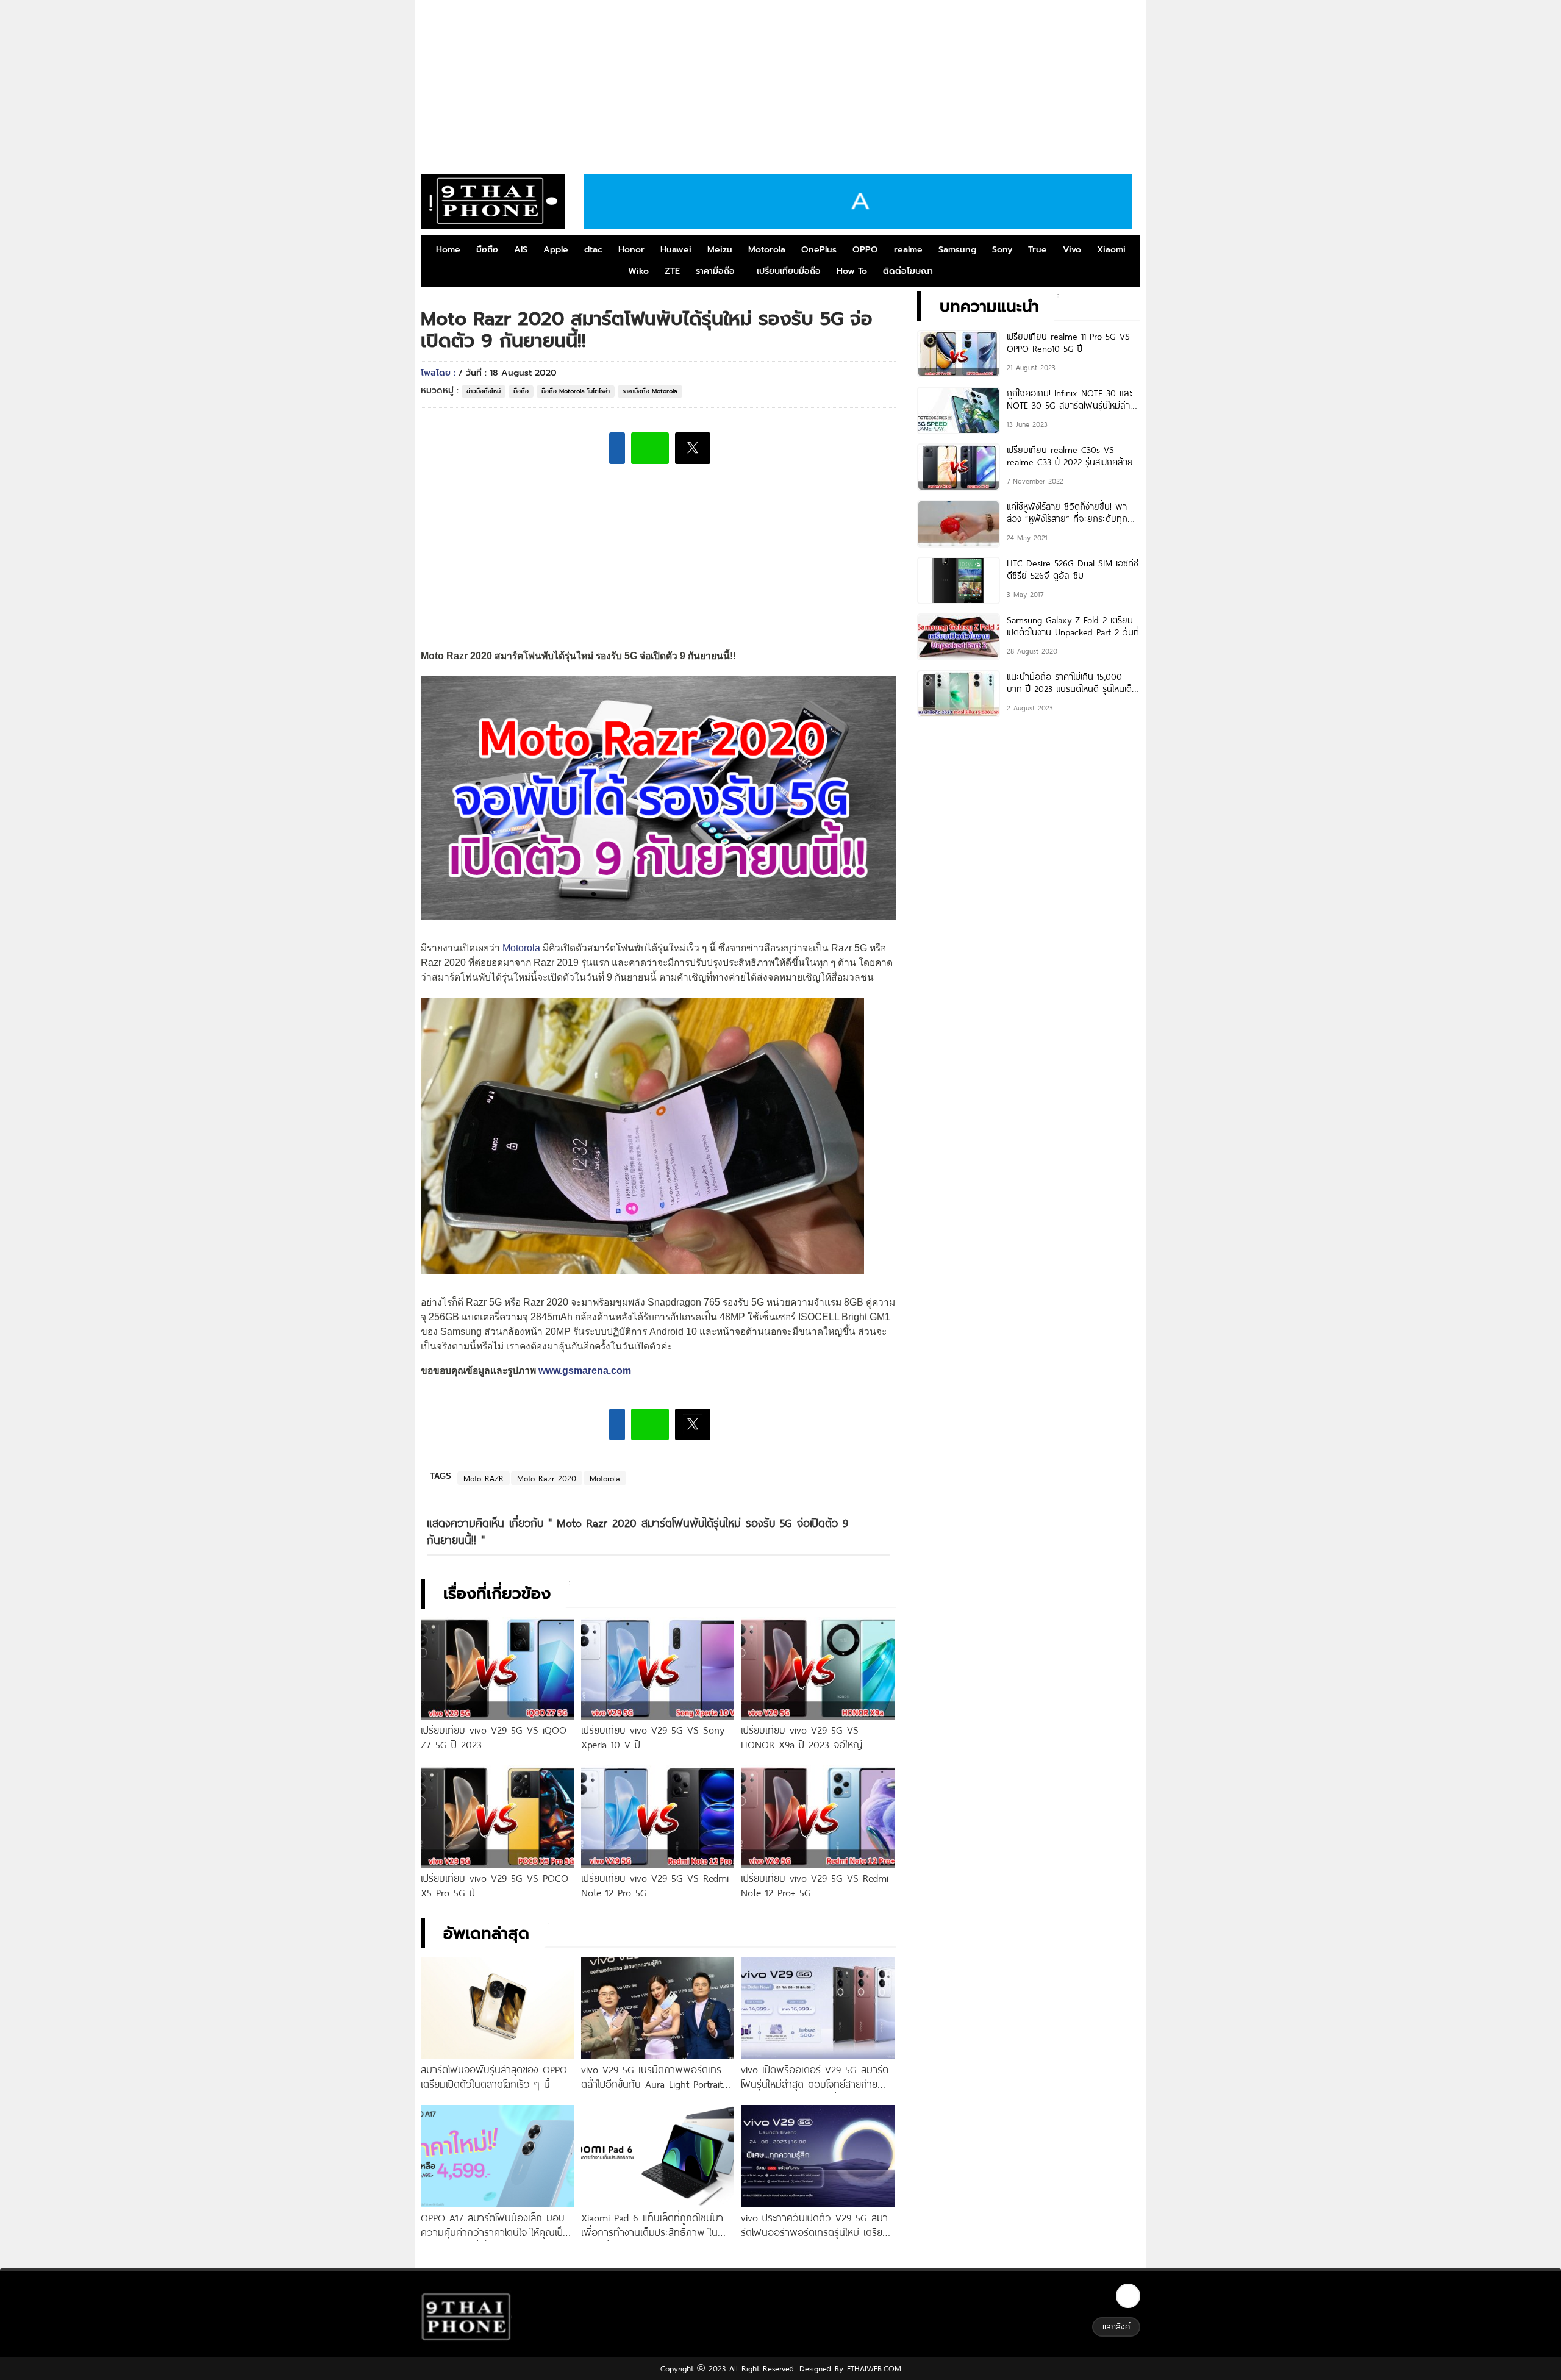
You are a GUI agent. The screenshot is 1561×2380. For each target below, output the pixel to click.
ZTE (672, 271)
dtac (593, 250)
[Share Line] (650, 448)
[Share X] (693, 448)
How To (852, 271)
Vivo (1072, 250)
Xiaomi (1111, 250)
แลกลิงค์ (1116, 2326)
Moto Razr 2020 (547, 1478)
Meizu (720, 250)
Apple (556, 250)
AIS (521, 250)
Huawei (676, 250)
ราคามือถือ (715, 271)
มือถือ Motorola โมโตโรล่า (576, 391)
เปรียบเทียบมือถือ (789, 271)
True (1038, 250)
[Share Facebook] (617, 448)
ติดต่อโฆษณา (908, 271)
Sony (1002, 250)
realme (908, 250)
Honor (631, 250)
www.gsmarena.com (585, 1370)
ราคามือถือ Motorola (650, 391)
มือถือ (487, 250)
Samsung (957, 250)
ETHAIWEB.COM (872, 2368)
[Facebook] (1128, 2296)
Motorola (767, 250)
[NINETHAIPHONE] (493, 201)
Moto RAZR (484, 1478)
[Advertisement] (780, 82)
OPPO (865, 250)
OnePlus (819, 250)
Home (448, 250)
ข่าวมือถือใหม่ (484, 391)
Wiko (638, 271)
